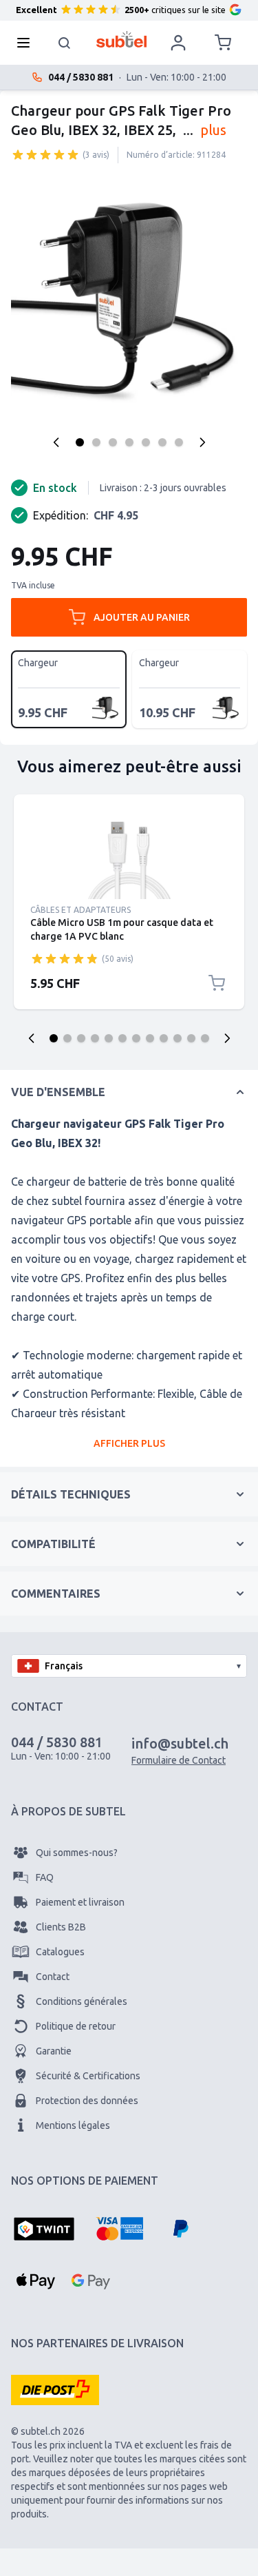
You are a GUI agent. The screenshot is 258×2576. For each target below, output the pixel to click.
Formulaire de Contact (179, 1760)
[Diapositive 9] (164, 1038)
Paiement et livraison (80, 1902)
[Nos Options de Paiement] (44, 2230)
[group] (45, 154)
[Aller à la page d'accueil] (121, 39)
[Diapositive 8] (150, 1038)
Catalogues (60, 1952)
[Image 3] (113, 442)
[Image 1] (80, 442)
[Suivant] (202, 442)
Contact (53, 1977)
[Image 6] (162, 442)
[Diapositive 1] (54, 1038)
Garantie (54, 2051)
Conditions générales (82, 2001)
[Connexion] (178, 43)
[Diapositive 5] (109, 1038)
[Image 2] (96, 442)
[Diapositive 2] (67, 1038)
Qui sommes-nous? (77, 1853)
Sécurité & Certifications (88, 2076)
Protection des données (87, 2101)
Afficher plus (129, 1443)
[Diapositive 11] (191, 1038)
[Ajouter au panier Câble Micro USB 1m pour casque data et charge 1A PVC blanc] (217, 983)
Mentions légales (73, 2125)
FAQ (45, 1877)
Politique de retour (76, 2026)
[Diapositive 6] (122, 1038)
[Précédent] (56, 442)
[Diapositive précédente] (32, 1038)
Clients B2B (61, 1927)
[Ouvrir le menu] (28, 43)
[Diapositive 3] (81, 1038)
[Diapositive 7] (136, 1038)
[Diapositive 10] (178, 1038)
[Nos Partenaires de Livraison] (55, 2390)
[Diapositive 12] (205, 1038)
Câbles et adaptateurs (80, 910)
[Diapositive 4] (95, 1038)
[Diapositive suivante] (227, 1038)
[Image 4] (129, 442)
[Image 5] (146, 442)
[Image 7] (179, 442)
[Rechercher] (65, 43)
